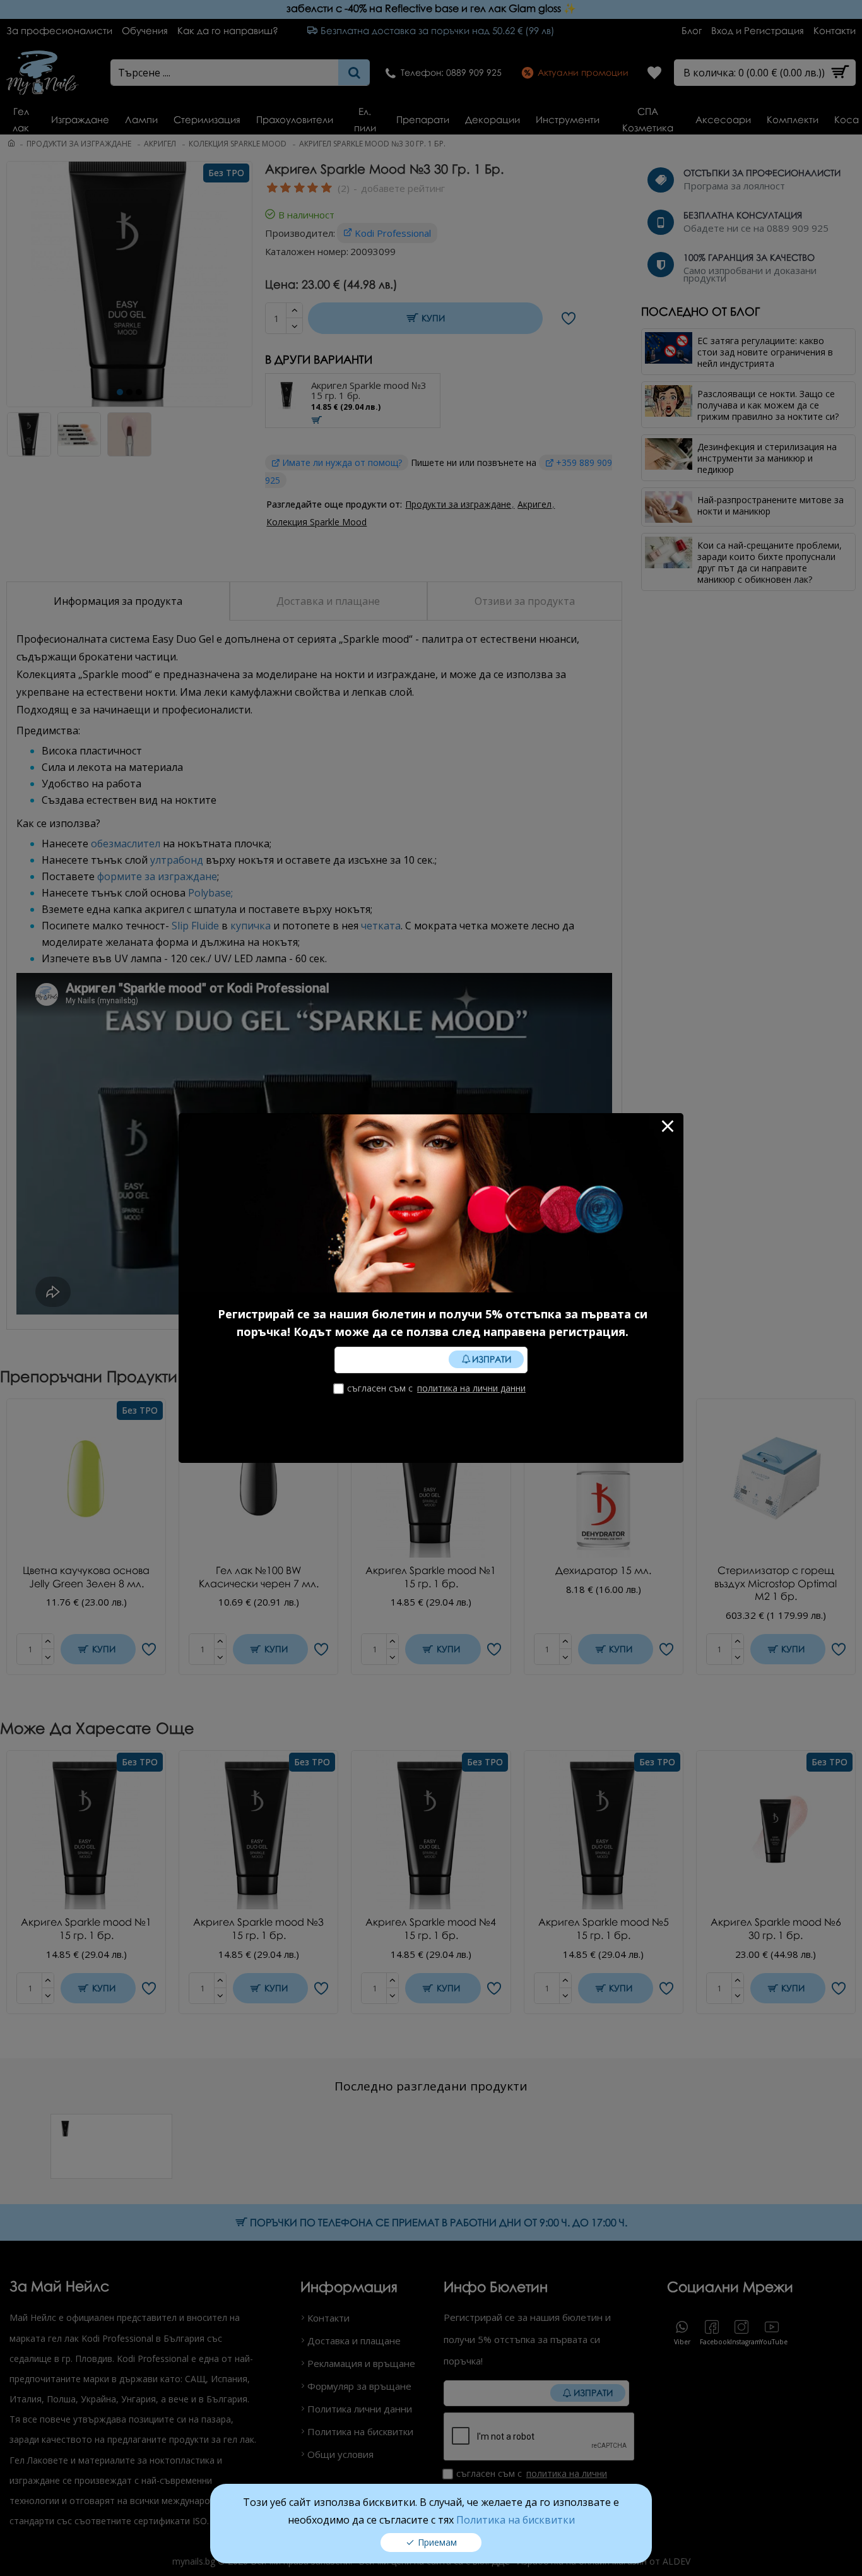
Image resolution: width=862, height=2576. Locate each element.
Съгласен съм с (436, 1388)
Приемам (437, 2542)
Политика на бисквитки (516, 2520)
